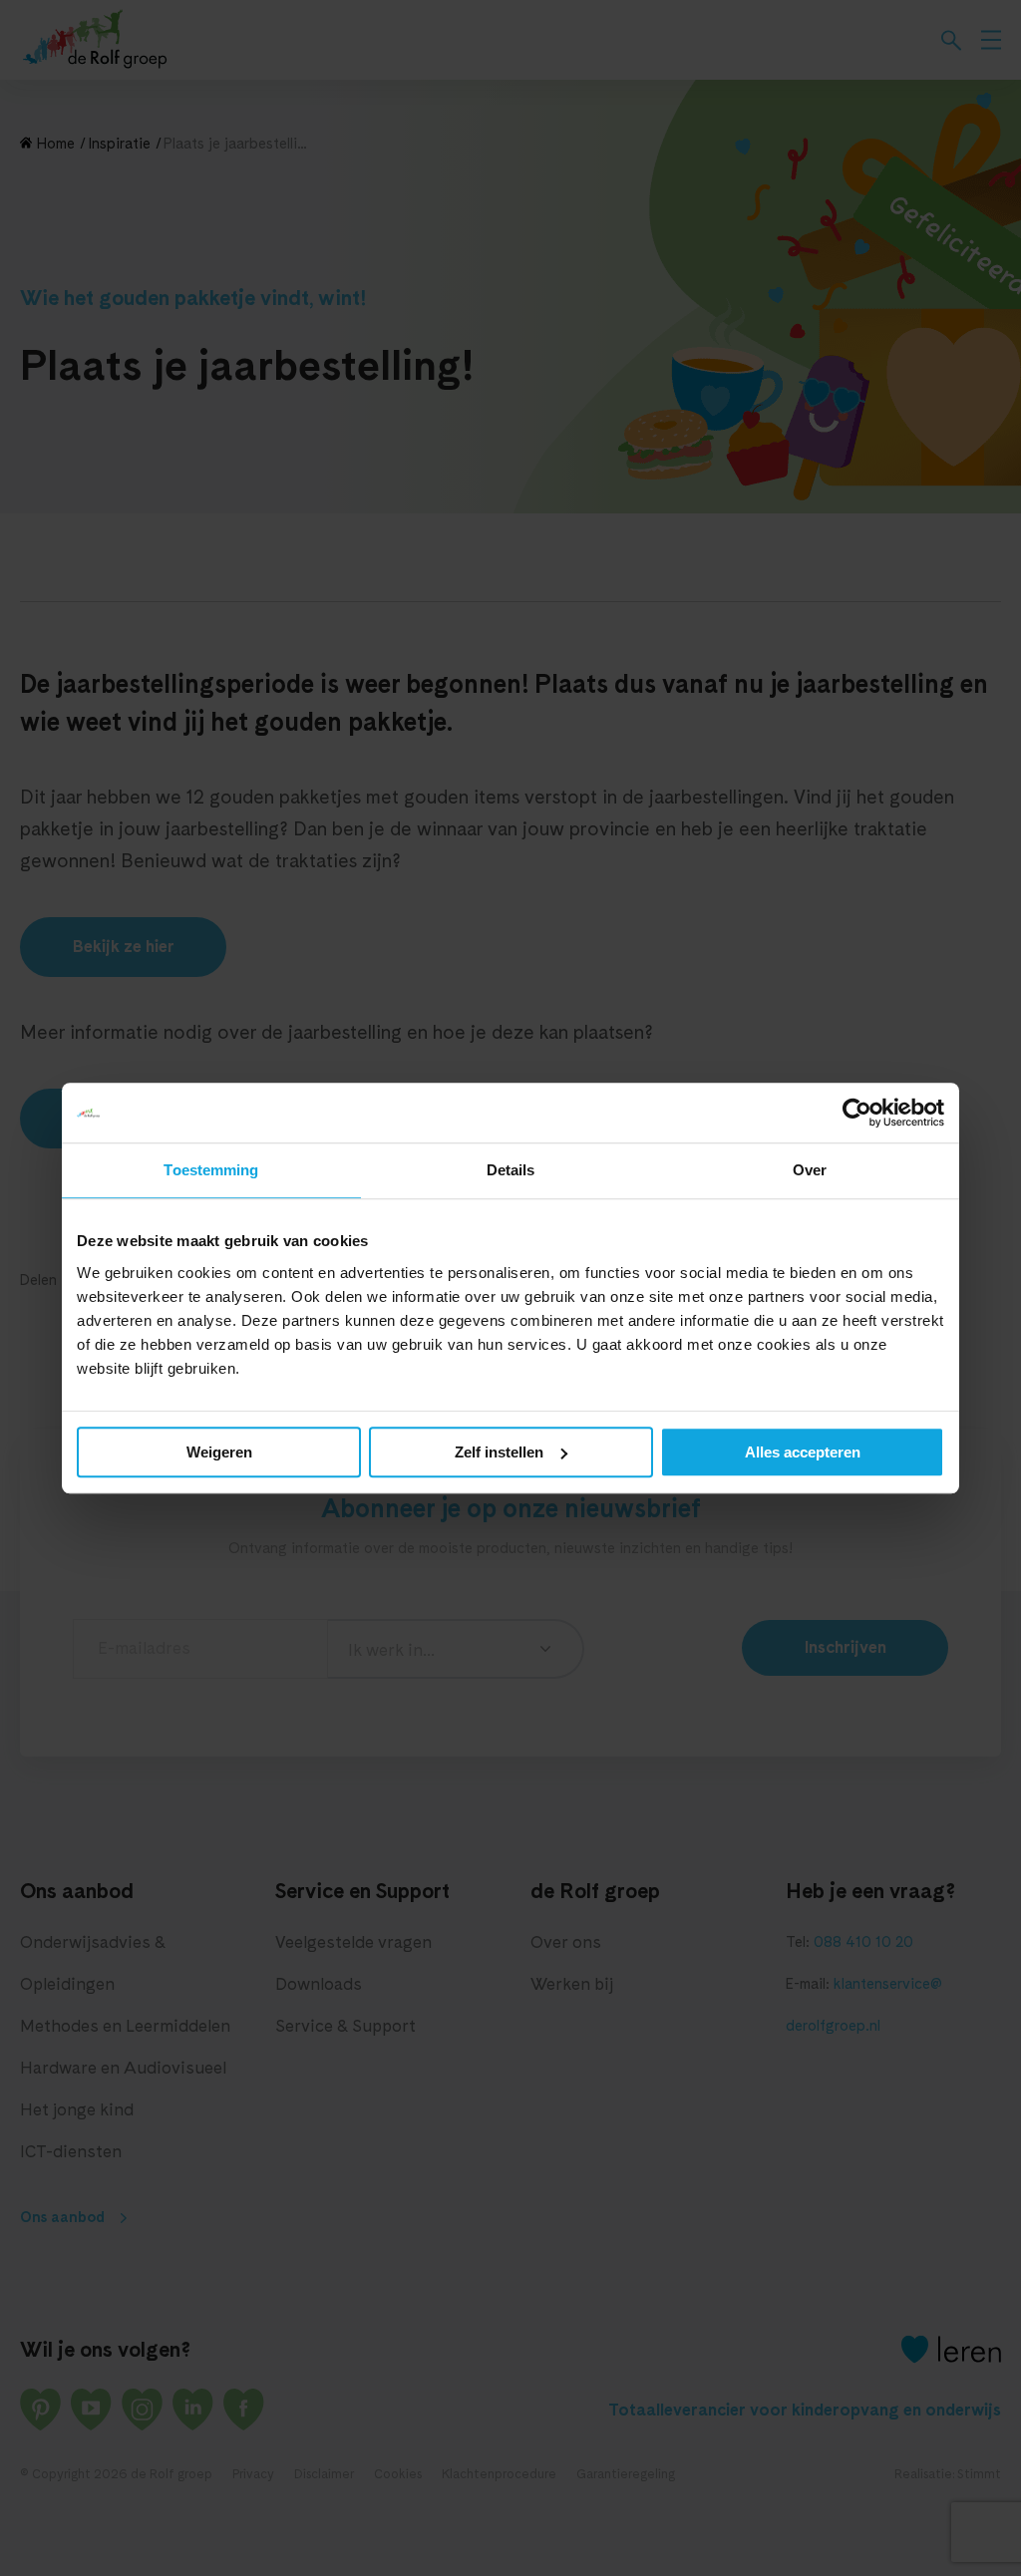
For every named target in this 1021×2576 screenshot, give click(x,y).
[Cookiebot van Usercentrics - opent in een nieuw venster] (857, 1113)
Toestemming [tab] (211, 1170)
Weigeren (219, 1452)
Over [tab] (810, 1170)
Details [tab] (511, 1170)
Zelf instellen (499, 1452)
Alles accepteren (803, 1452)
